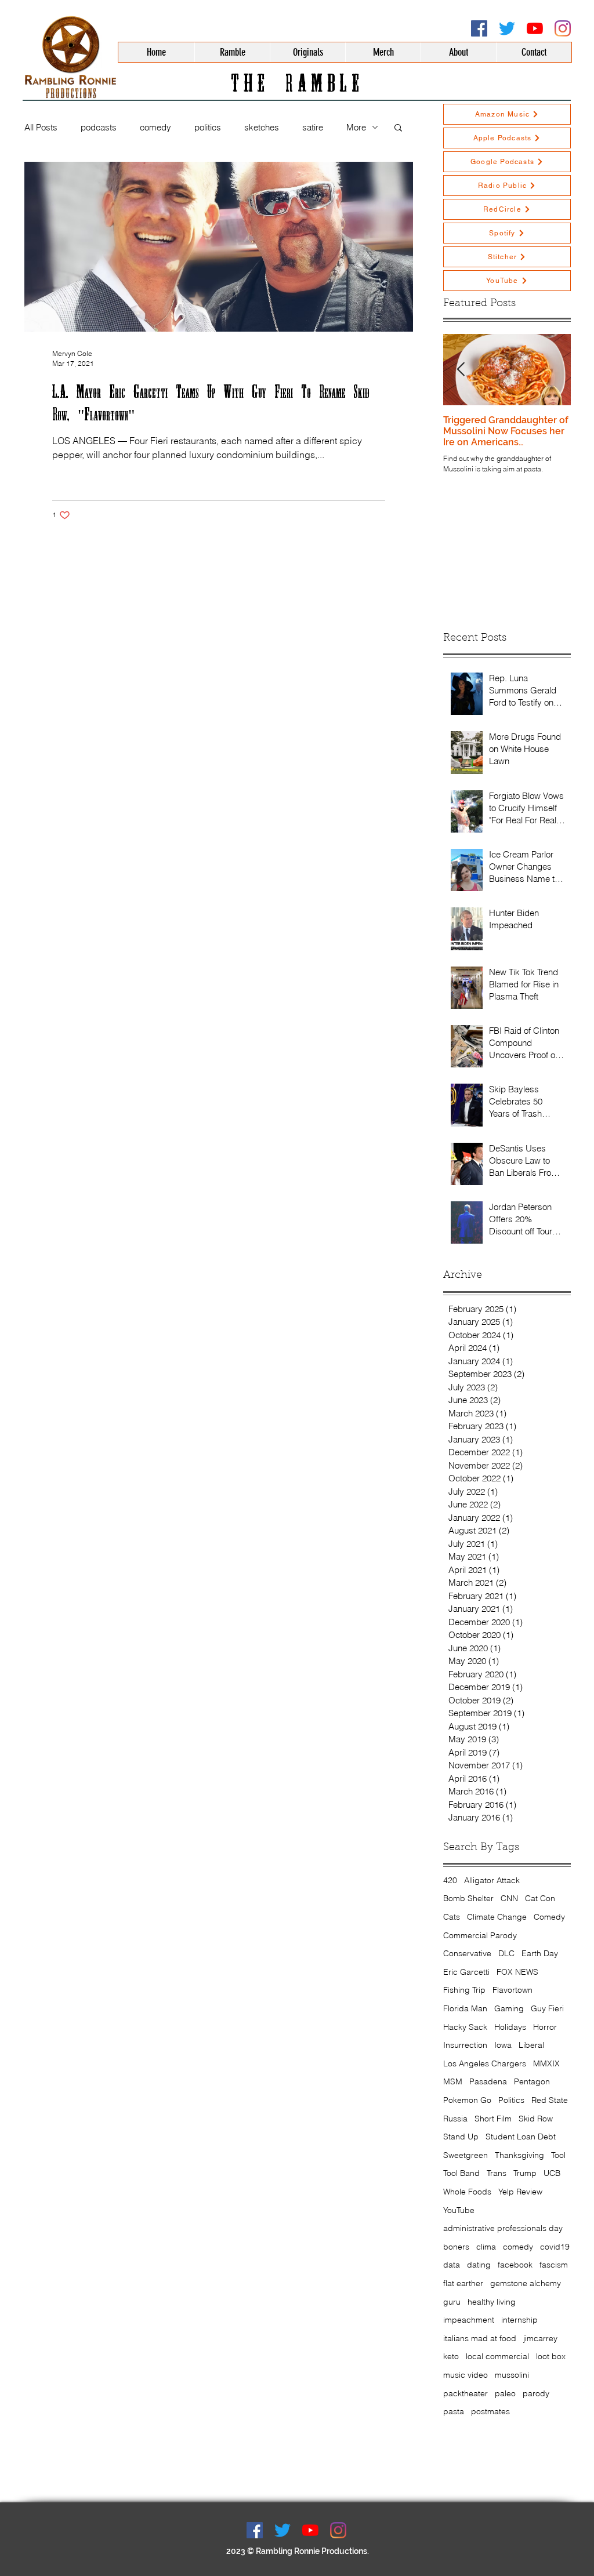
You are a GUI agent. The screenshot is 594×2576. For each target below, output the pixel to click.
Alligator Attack (492, 1880)
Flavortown (512, 1990)
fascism (554, 2265)
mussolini (512, 2375)
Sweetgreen (466, 2155)
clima (486, 2247)
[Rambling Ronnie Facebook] (479, 28)
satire (313, 127)
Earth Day (540, 1953)
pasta (454, 2411)
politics (208, 127)
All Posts (41, 127)
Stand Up (461, 2137)
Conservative (467, 1953)
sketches (262, 127)
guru (452, 2302)
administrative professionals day (503, 2228)
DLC (506, 1953)
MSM (453, 2081)
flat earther (463, 2283)
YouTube (459, 2210)
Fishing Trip (464, 1990)
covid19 (555, 2247)
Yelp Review (520, 2192)
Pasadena (488, 2081)
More (356, 127)
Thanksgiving (519, 2155)
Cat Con (540, 1898)
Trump (525, 2173)
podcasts (99, 127)
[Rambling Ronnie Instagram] (563, 28)
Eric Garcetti (466, 1972)
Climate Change (497, 1917)
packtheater (466, 2393)
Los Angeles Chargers (485, 2063)
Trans (497, 2173)
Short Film (493, 2119)
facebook (515, 2265)
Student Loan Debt (521, 2137)
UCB (552, 2173)
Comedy (549, 1917)
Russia (455, 2119)
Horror (545, 2027)
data (452, 2265)
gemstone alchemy (526, 2283)
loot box (551, 2356)
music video (466, 2375)
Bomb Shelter (468, 1898)
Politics (511, 2100)
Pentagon (532, 2081)
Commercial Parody (480, 1935)
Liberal (531, 2045)
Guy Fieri (547, 2008)
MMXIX (546, 2063)
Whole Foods (467, 2192)
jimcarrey (540, 2338)
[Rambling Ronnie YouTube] (535, 28)
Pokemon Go (467, 2100)
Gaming (509, 2008)
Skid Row (536, 2119)
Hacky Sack (465, 2027)
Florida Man (465, 2008)
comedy (155, 127)
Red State (550, 2100)
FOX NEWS (517, 1972)
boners (456, 2247)
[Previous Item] (461, 370)
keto (451, 2356)
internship (519, 2320)
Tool (558, 2155)
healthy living (492, 2302)
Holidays (510, 2027)
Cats (452, 1917)
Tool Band (461, 2173)
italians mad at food (480, 2338)
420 (450, 1880)
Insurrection (465, 2045)
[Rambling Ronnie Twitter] (507, 28)
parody (536, 2393)
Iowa (503, 2045)
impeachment (469, 2320)
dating (479, 2265)
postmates (490, 2411)
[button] (398, 128)
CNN (509, 1898)
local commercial (497, 2356)
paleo (505, 2393)
